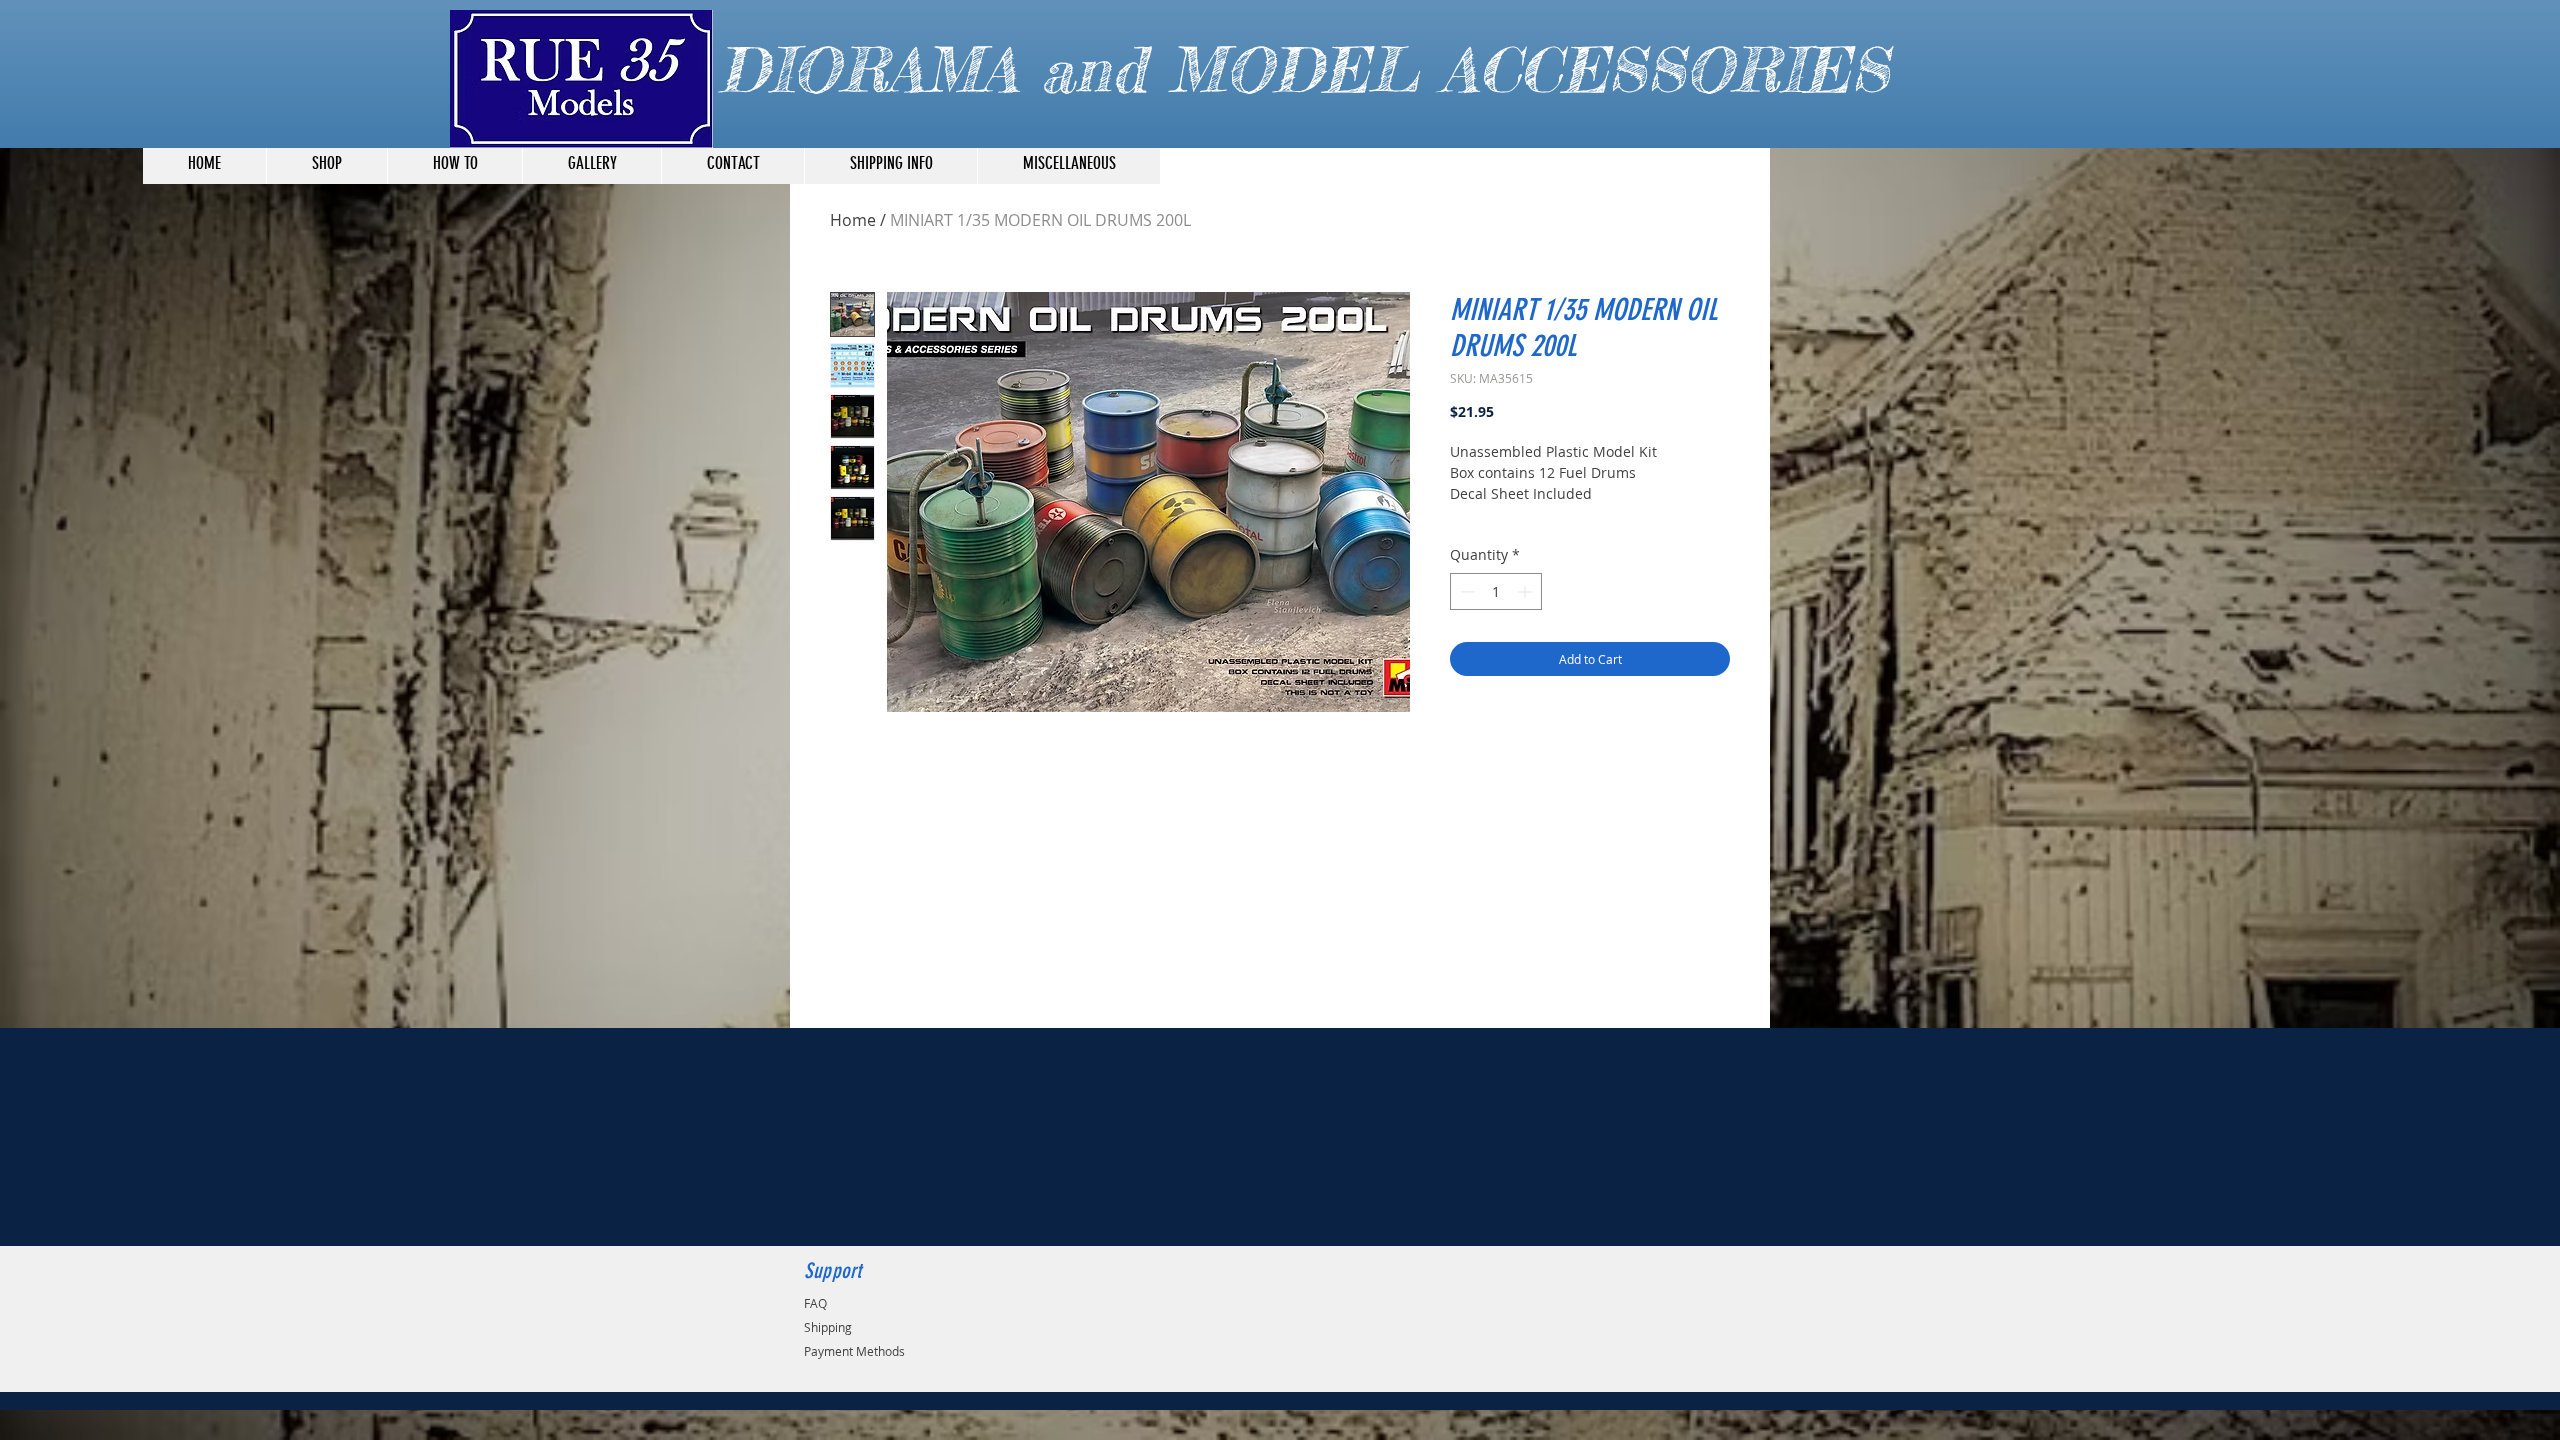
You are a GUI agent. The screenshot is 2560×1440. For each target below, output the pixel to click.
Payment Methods (854, 1351)
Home (853, 220)
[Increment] (1526, 591)
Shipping (828, 1327)
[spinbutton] (1496, 591)
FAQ (815, 1303)
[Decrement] (1465, 591)
